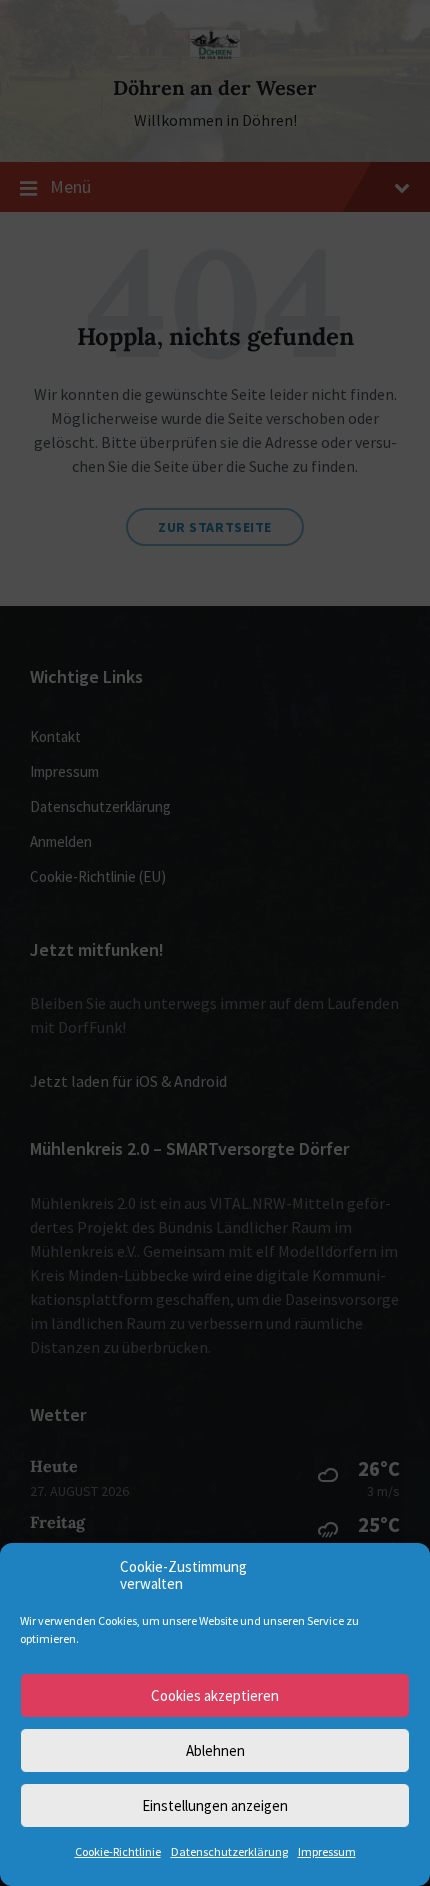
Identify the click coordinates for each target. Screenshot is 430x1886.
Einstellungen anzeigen (215, 1805)
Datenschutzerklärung (229, 1851)
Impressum (327, 1851)
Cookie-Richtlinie (118, 1851)
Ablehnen (215, 1750)
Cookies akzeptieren (215, 1695)
